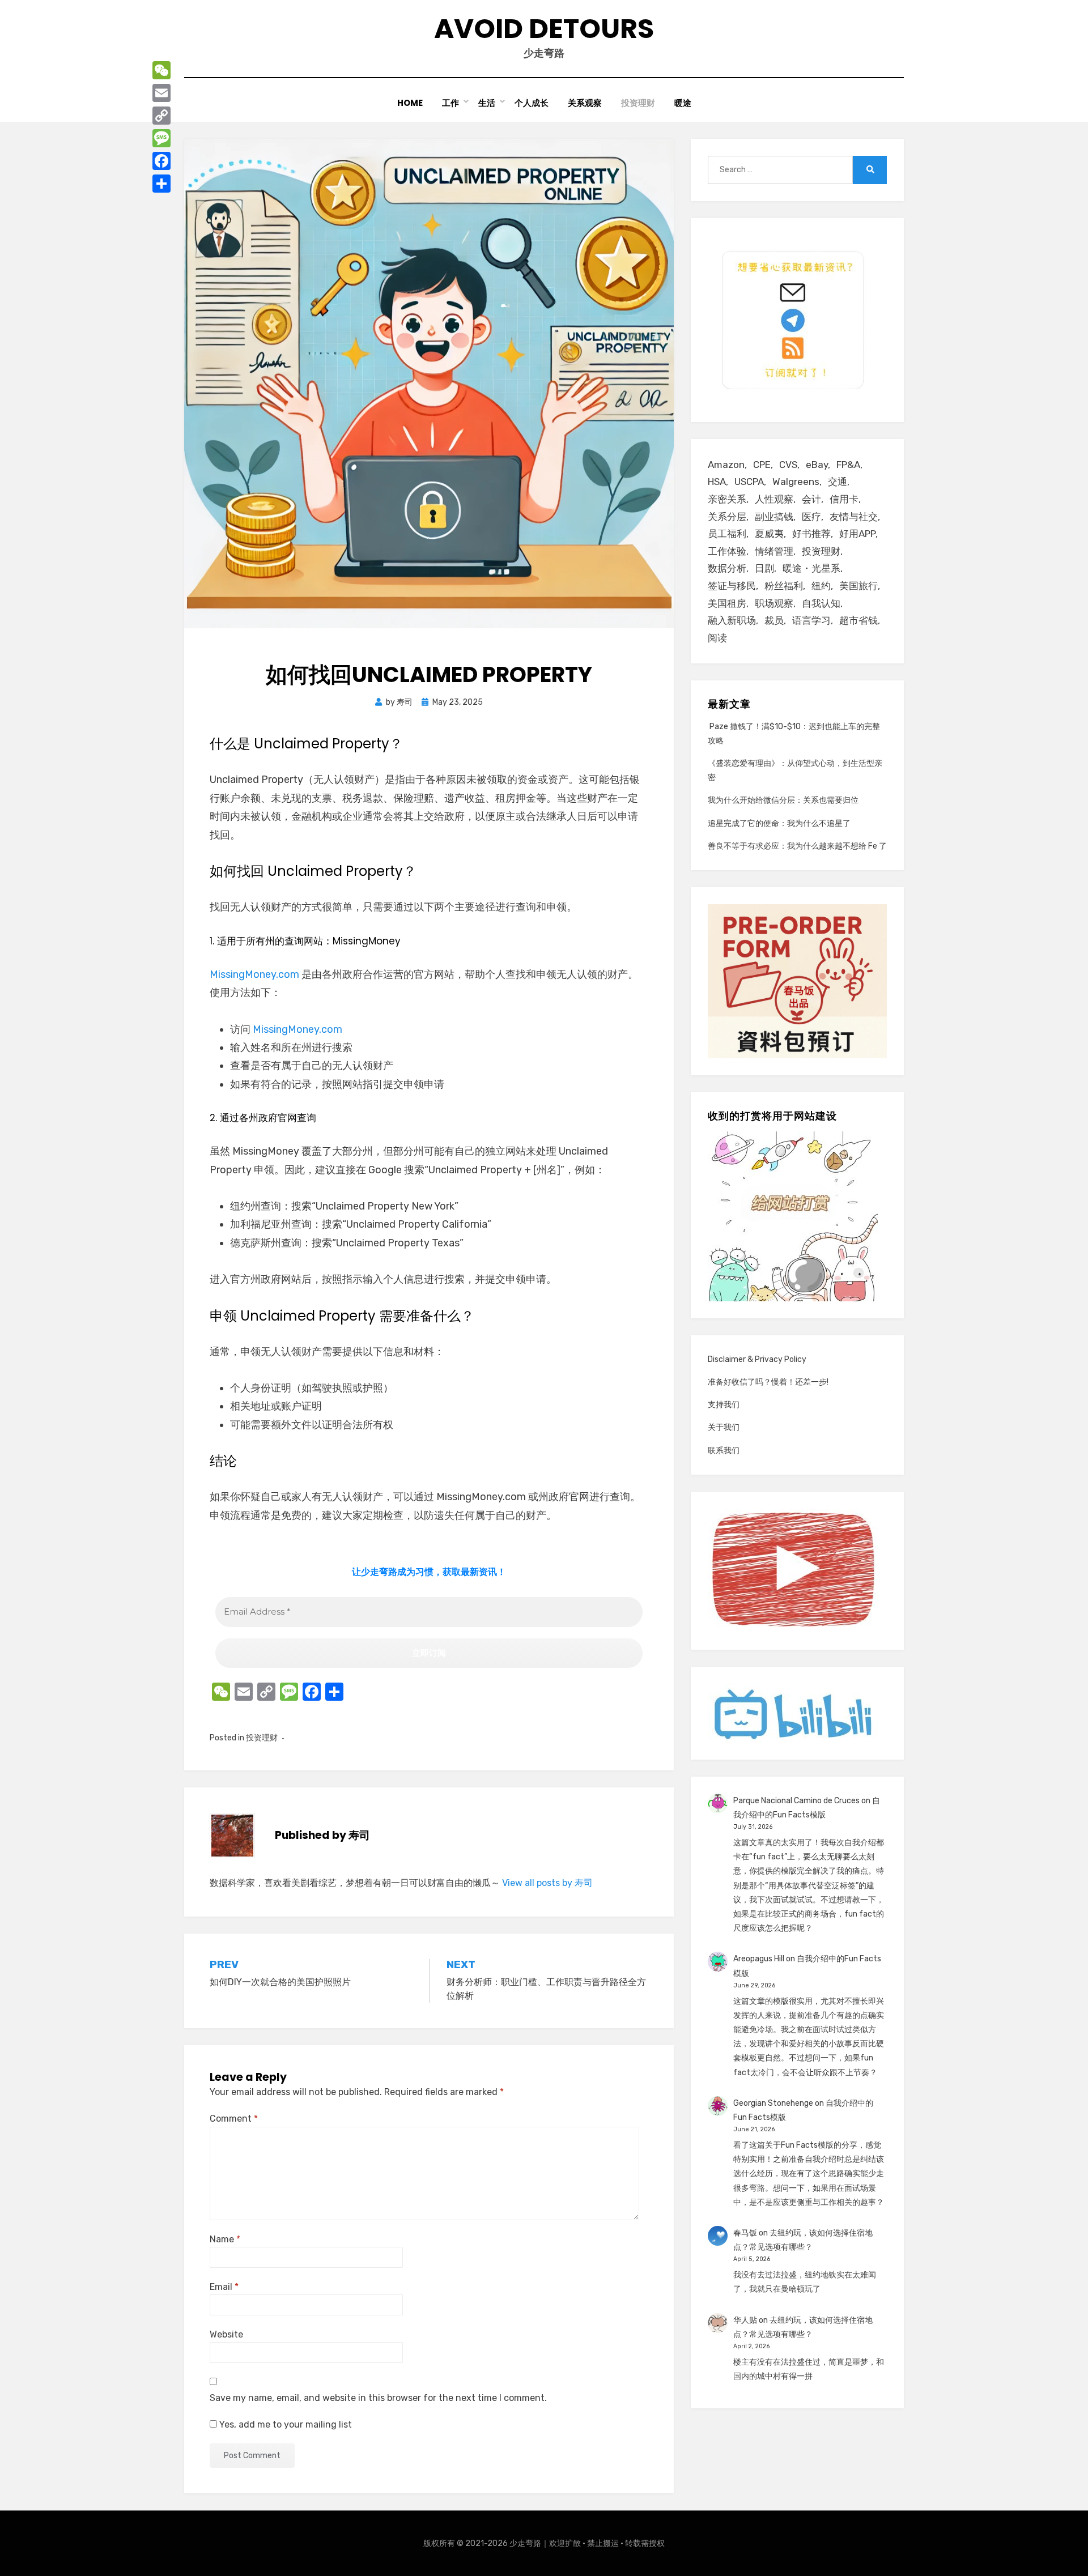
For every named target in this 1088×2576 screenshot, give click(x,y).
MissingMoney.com (254, 974)
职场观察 (774, 603)
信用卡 (844, 499)
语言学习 (811, 620)
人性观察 (774, 499)
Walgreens (796, 482)
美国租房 (727, 603)
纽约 (821, 586)
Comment (234, 2119)
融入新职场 (732, 620)
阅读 (717, 638)
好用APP (857, 534)
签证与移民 (732, 586)
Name (225, 2239)
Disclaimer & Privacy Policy (757, 1359)
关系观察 (585, 103)
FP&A (848, 465)
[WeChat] (161, 70)
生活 (487, 103)
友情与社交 (854, 517)
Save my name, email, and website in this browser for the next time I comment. (378, 2398)
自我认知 (821, 603)
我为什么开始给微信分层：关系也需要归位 (783, 800)
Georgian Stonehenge (773, 2103)
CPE (762, 465)
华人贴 (745, 2320)
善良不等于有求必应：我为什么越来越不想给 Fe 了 (797, 846)
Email (224, 2287)
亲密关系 (727, 499)
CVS (788, 465)
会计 (811, 499)
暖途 (683, 103)
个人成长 (532, 103)
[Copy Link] (161, 116)
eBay (817, 465)
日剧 (764, 568)
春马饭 (745, 2233)
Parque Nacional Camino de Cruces (796, 1801)
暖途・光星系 (811, 568)
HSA (717, 482)
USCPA (749, 482)
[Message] (161, 138)
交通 (838, 482)
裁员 (774, 620)
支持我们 (724, 1405)
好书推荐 (811, 534)
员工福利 (727, 534)
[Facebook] (161, 161)
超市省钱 (858, 620)
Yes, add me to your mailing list (284, 2424)
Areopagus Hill (759, 1959)
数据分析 (727, 568)
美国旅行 (858, 586)
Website (226, 2334)
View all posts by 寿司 (547, 1883)
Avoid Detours (544, 29)
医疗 (811, 517)
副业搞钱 (774, 517)
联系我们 (724, 1451)
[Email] (161, 93)
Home (410, 103)
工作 (450, 103)
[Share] (161, 184)
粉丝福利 (784, 586)
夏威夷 (769, 534)
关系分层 (727, 517)
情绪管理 (774, 551)
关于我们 (724, 1427)
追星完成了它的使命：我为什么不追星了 (779, 823)
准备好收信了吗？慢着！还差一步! (768, 1382)
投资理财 (638, 103)
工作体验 (727, 551)
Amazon (726, 465)
